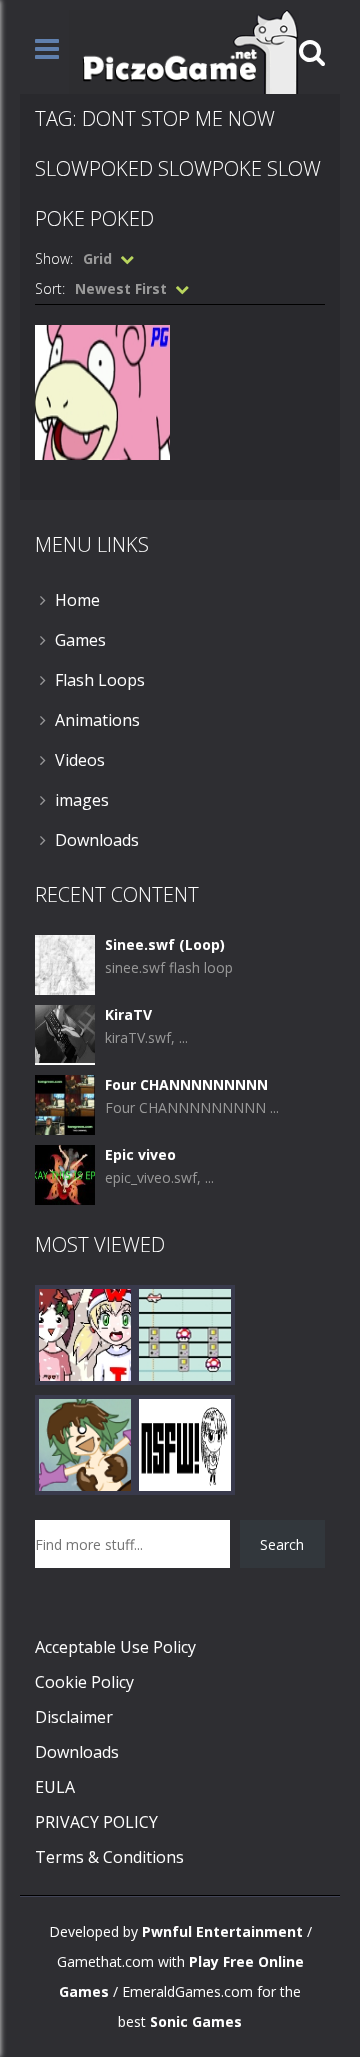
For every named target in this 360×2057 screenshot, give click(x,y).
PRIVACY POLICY (96, 1822)
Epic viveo (140, 1154)
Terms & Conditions (109, 1857)
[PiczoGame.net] (184, 50)
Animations (97, 720)
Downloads (97, 840)
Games (80, 640)
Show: (54, 258)
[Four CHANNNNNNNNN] (65, 1103)
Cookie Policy (84, 1682)
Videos (80, 760)
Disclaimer (74, 1717)
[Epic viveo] (65, 1173)
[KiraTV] (65, 1033)
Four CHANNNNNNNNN (186, 1084)
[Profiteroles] (85, 1443)
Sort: (50, 288)
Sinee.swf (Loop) (165, 944)
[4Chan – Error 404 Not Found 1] (185, 1443)
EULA (55, 1787)
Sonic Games (196, 2021)
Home (77, 600)
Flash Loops (100, 680)
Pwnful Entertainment (222, 1931)
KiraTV (128, 1014)
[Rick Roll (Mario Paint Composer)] (185, 1333)
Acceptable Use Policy (115, 1647)
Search (282, 1544)
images (82, 800)
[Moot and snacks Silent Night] (85, 1333)
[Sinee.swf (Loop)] (65, 963)
